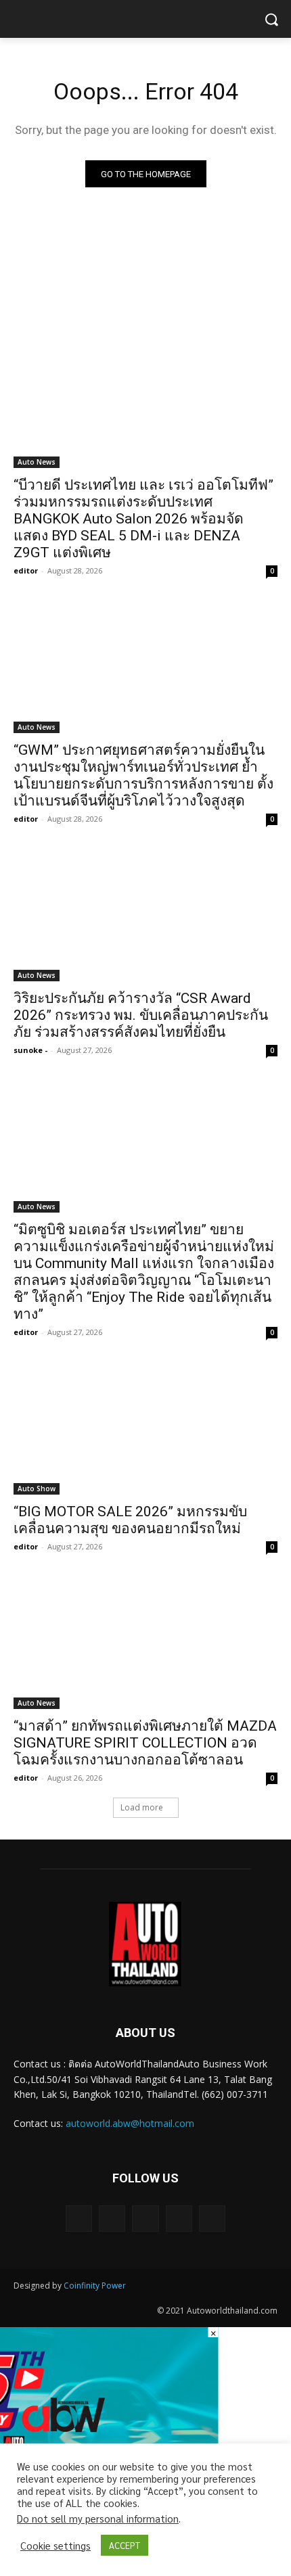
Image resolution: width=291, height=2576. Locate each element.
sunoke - (30, 1050)
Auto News (37, 462)
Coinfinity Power (95, 2286)
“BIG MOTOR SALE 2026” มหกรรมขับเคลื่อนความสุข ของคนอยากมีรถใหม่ (130, 1520)
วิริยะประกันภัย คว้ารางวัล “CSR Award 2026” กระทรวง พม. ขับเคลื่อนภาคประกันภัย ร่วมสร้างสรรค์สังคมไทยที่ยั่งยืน (141, 1015)
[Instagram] (179, 2219)
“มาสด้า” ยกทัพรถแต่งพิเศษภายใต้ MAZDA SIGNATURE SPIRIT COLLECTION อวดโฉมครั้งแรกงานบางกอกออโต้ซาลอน (145, 1743)
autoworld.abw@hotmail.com (130, 2123)
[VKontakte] (212, 2219)
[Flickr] (145, 2219)
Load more (142, 1807)
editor (26, 570)
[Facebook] (112, 2219)
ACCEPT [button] (125, 2545)
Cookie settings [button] (55, 2546)
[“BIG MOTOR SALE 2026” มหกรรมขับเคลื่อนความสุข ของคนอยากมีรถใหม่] (145, 1429)
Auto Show (37, 1489)
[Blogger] (79, 2219)
